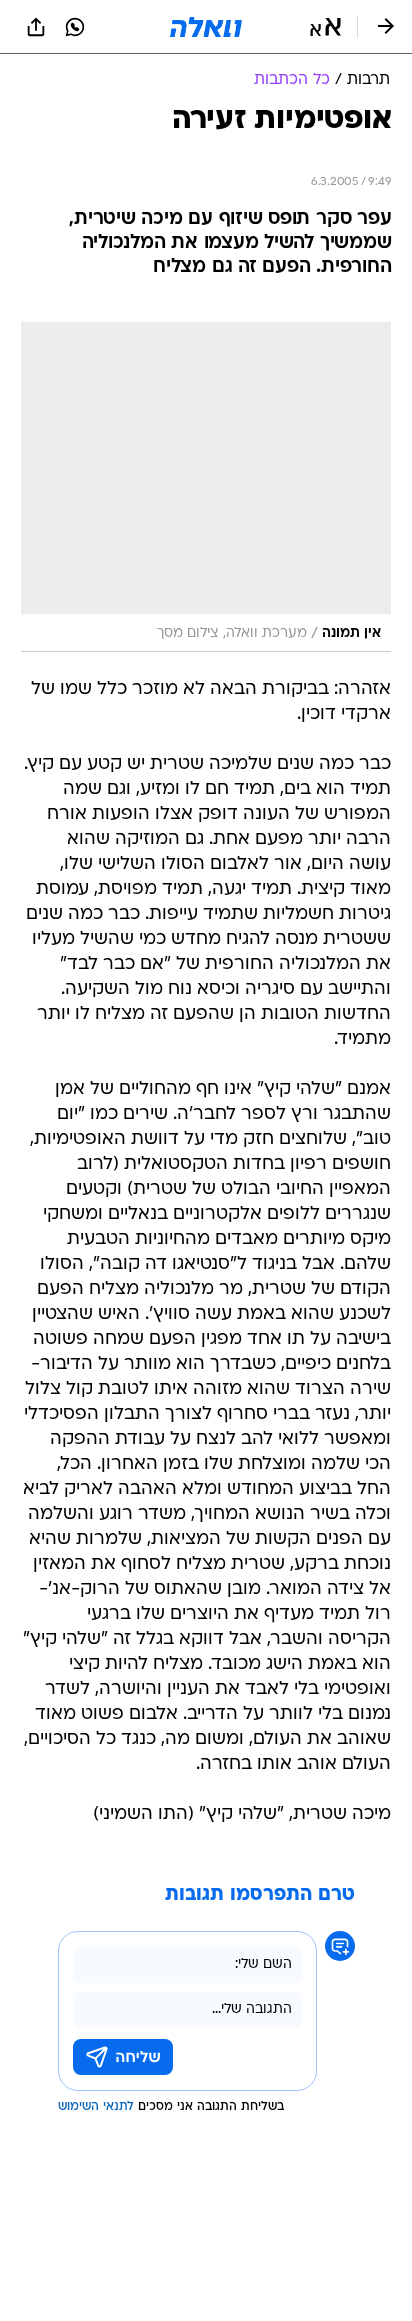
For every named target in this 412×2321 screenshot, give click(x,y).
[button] (325, 27)
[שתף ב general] (36, 27)
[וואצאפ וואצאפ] (75, 27)
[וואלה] (206, 27)
